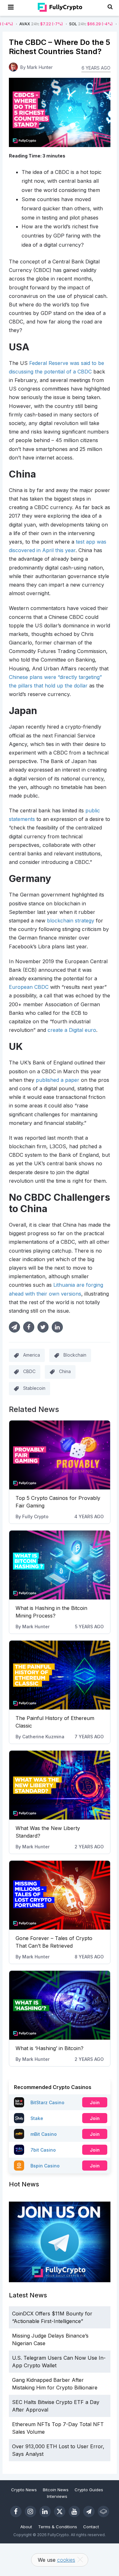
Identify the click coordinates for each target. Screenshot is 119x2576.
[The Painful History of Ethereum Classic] (60, 1675)
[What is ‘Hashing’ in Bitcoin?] (60, 2005)
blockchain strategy (71, 921)
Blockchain (75, 1355)
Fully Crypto (35, 1516)
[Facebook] (16, 2511)
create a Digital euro (72, 1030)
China (65, 1371)
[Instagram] (30, 2511)
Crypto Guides (89, 2490)
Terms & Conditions (58, 2527)
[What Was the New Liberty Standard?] (60, 1785)
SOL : (67, 24)
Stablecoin (34, 1388)
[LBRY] (103, 2511)
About (26, 2527)
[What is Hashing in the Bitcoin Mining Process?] (60, 1565)
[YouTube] (74, 2511)
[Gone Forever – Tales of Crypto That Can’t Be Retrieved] (60, 1895)
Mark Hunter (36, 1627)
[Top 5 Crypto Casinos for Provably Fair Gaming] (60, 1455)
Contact (91, 2527)
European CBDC (29, 987)
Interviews (57, 2496)
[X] (60, 2511)
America (32, 1355)
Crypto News (24, 2490)
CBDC (29, 1371)
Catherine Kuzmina (43, 1737)
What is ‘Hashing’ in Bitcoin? (50, 2048)
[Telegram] (89, 2511)
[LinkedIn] (45, 2511)
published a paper (58, 1080)
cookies (66, 2560)
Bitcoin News (56, 2490)
